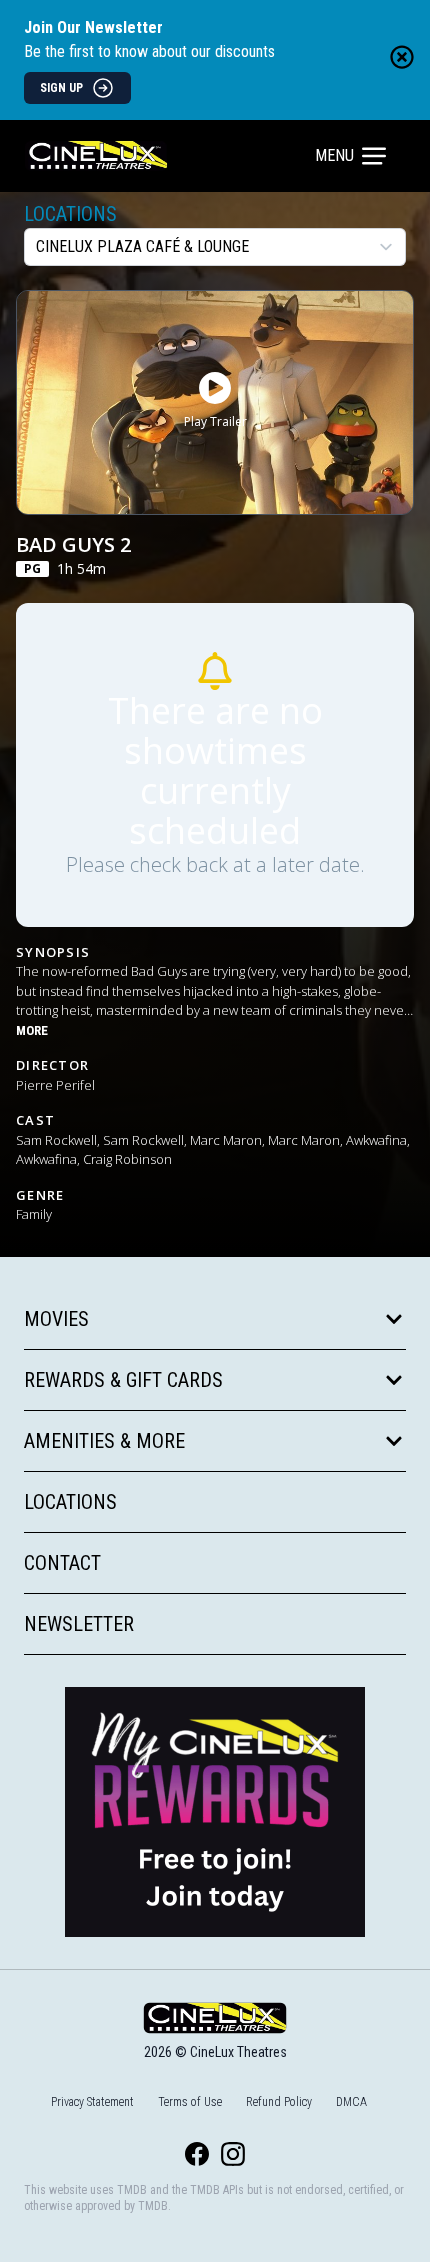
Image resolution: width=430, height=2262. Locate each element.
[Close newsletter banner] (402, 57)
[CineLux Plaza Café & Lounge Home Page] (171, 156)
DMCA (351, 2102)
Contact (62, 1563)
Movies (56, 1319)
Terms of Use (190, 2102)
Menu (334, 155)
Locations (70, 214)
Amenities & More (104, 1441)
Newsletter (79, 1624)
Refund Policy (279, 2102)
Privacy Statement (92, 2102)
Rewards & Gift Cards (123, 1380)
